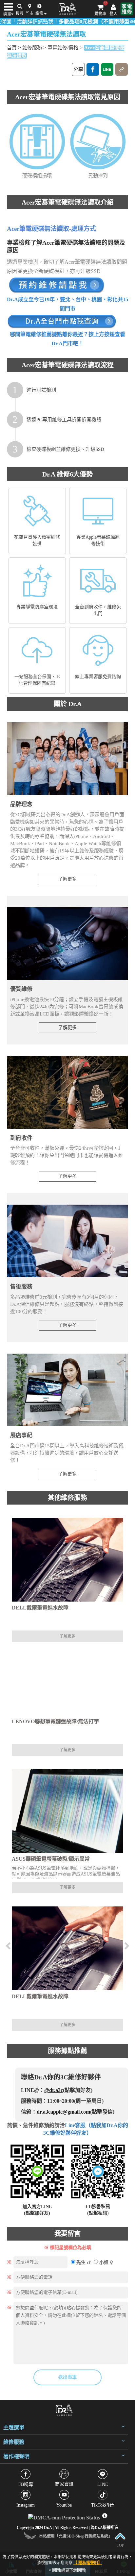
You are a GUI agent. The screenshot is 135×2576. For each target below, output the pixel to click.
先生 (81, 2262)
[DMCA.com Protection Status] (65, 2516)
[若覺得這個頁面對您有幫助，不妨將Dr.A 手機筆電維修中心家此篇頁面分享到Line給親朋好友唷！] (107, 69)
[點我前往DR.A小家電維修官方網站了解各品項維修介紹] (127, 9)
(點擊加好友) (37, 2213)
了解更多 (67, 879)
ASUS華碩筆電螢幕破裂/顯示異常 (51, 1859)
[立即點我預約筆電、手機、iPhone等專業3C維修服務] (56, 285)
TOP (120, 2545)
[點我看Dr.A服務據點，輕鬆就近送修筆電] (62, 321)
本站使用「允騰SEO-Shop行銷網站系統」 (76, 2536)
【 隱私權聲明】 (88, 2563)
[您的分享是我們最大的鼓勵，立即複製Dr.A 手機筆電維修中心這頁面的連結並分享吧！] (122, 69)
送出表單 (67, 2377)
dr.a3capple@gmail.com (63, 2112)
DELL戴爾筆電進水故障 (40, 1608)
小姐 (104, 2262)
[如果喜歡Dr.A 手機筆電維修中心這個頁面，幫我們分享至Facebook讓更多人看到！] (93, 69)
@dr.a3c (54, 2090)
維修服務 (32, 48)
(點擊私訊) (98, 2213)
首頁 (12, 48)
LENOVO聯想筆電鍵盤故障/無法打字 (55, 1721)
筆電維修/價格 (63, 48)
